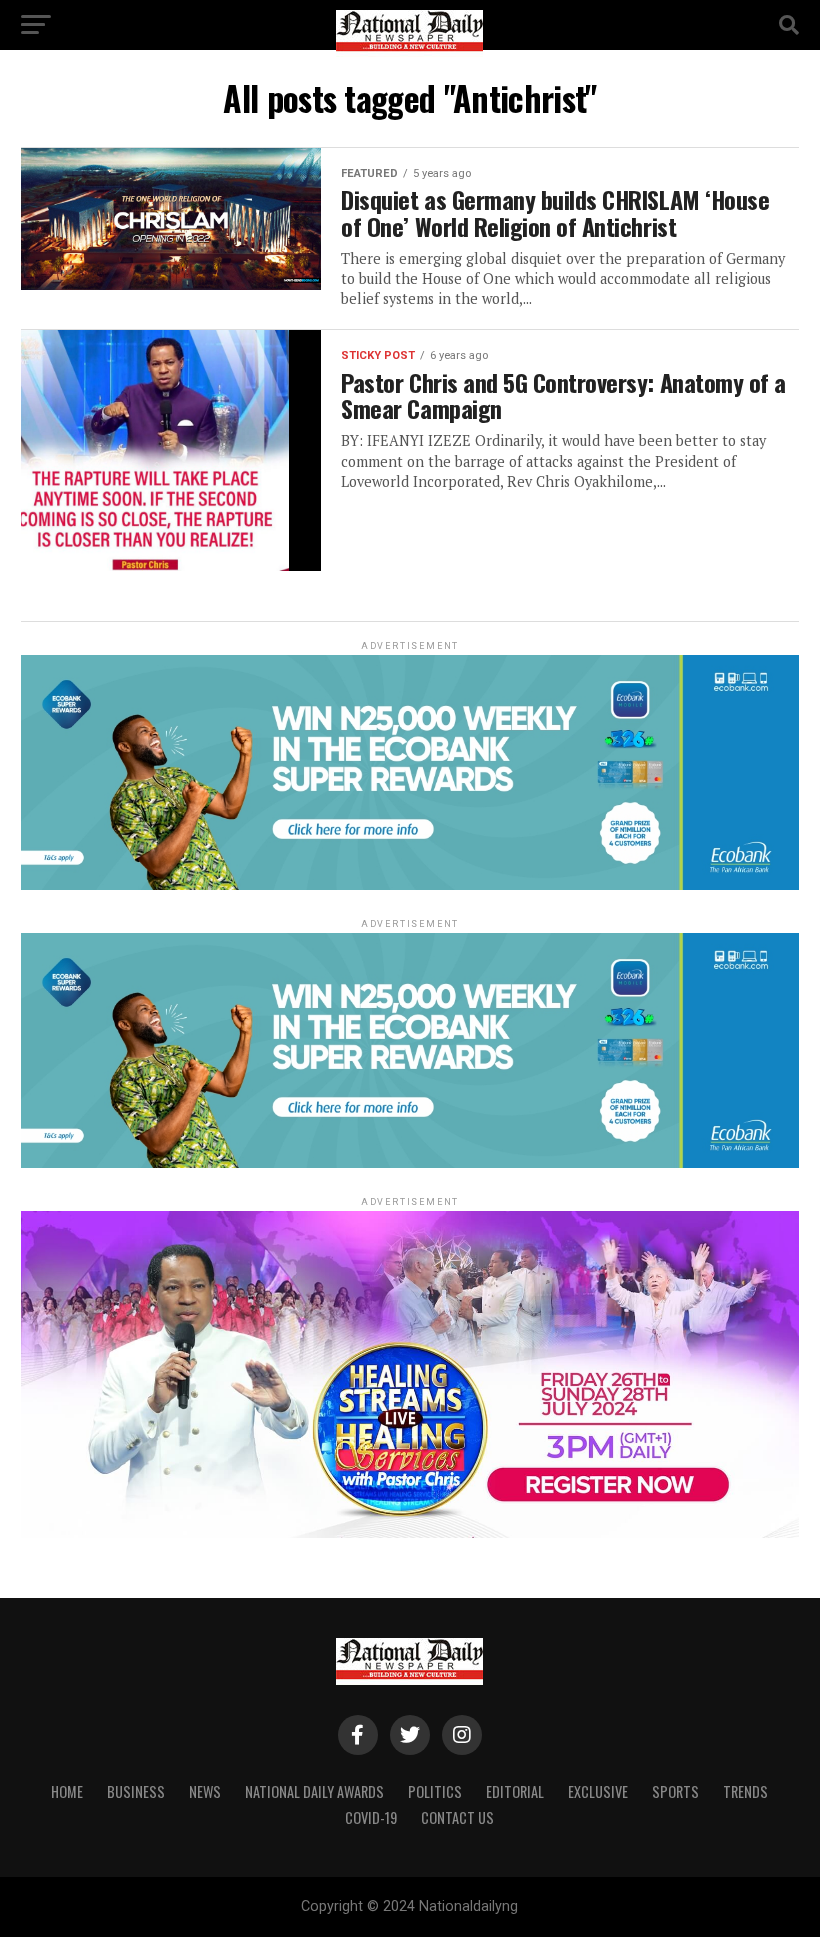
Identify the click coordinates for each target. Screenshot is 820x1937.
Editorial (515, 1791)
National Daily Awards (314, 1791)
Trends (745, 1791)
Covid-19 (371, 1817)
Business (136, 1791)
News (205, 1791)
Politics (435, 1791)
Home (67, 1791)
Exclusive (598, 1791)
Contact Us (457, 1817)
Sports (675, 1791)
